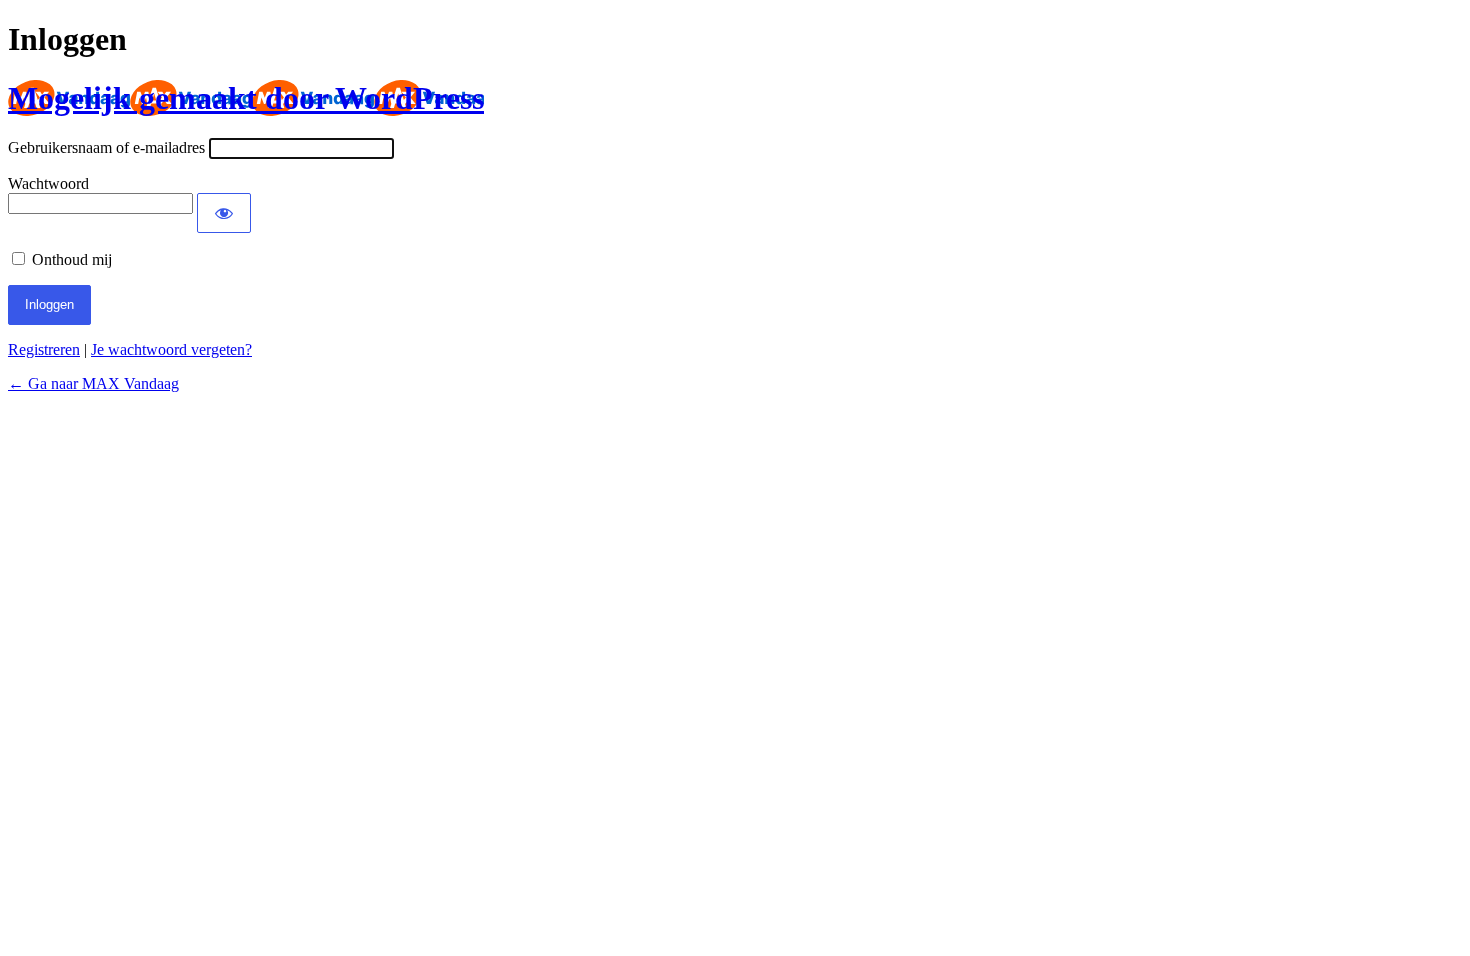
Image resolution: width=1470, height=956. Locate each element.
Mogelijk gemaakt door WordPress (246, 98)
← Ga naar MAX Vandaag (93, 383)
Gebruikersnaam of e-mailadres (106, 147)
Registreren (44, 349)
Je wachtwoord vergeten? (171, 349)
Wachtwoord (48, 183)
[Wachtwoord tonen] (224, 213)
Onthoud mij (72, 259)
